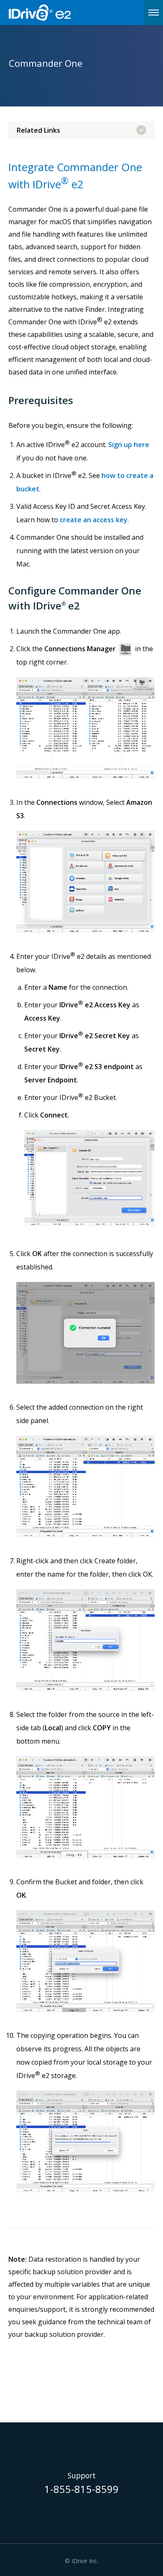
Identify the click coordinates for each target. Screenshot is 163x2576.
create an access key (94, 520)
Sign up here (129, 445)
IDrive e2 (61, 13)
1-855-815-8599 (81, 2490)
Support (82, 2476)
